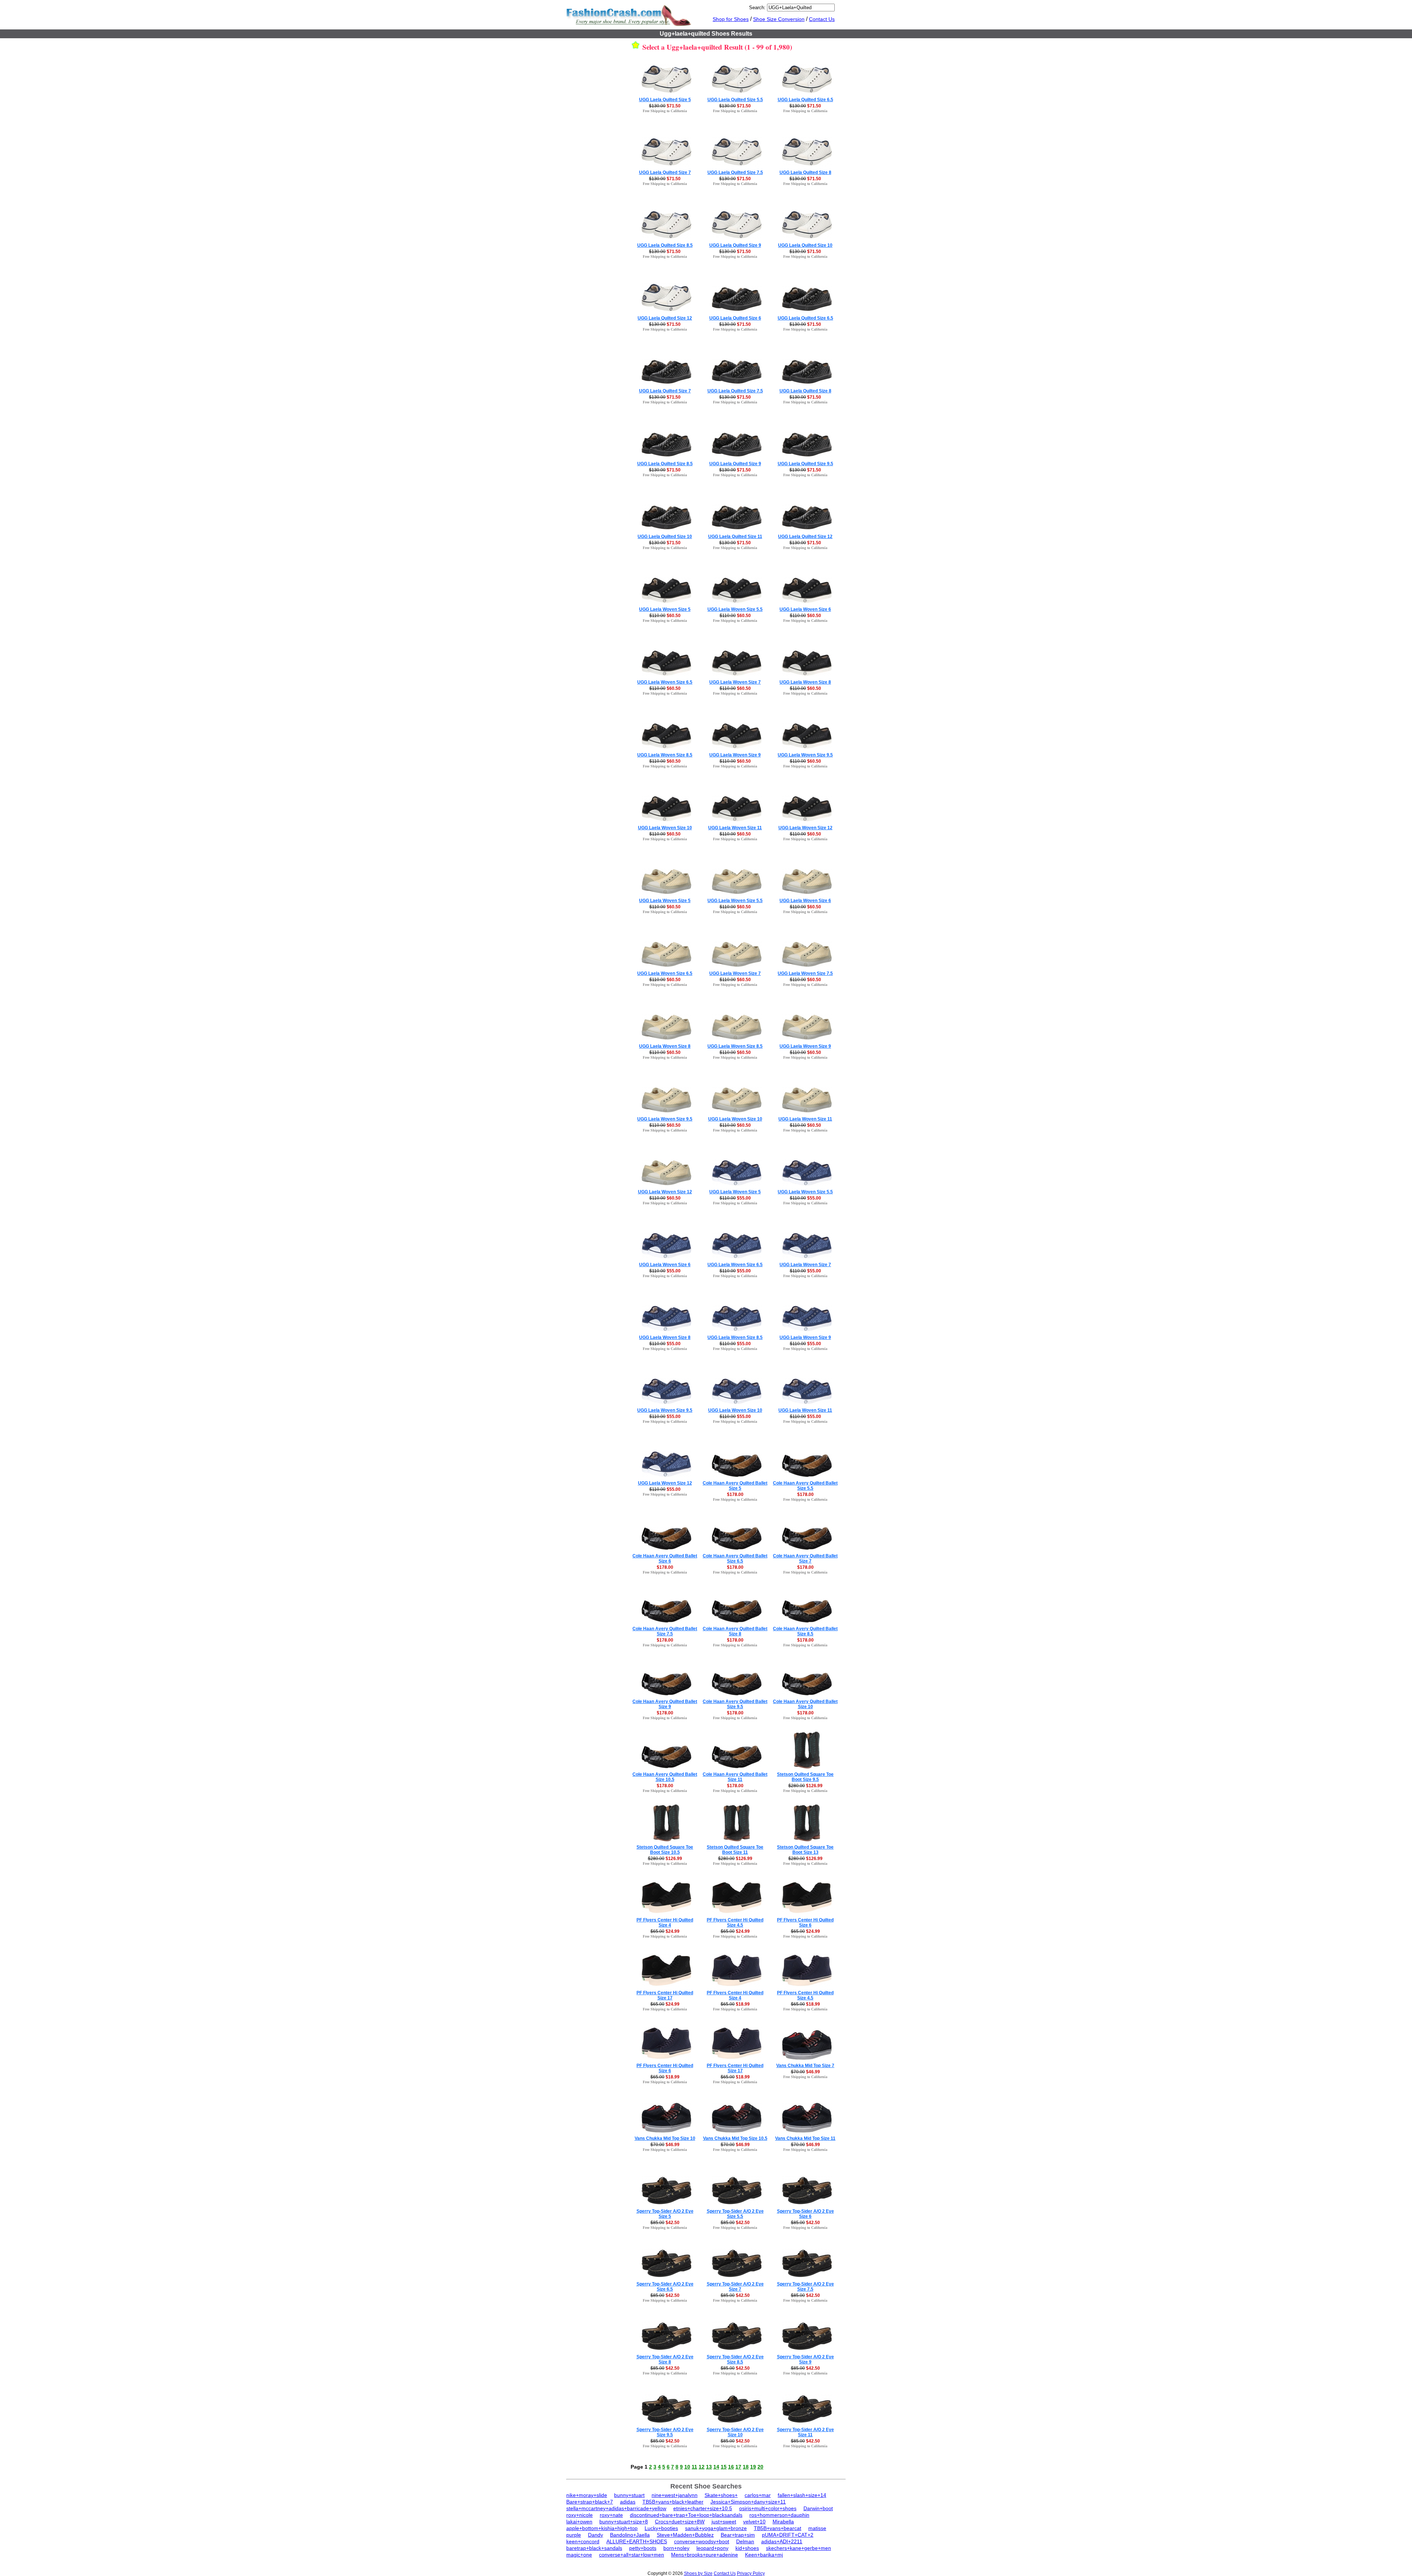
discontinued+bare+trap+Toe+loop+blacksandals (686, 2515)
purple (574, 2535)
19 (753, 2467)
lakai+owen (579, 2522)
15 (724, 2467)
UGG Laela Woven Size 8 (805, 682)
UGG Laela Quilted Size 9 (735, 245)
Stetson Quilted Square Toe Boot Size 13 (805, 1850)
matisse (817, 2528)
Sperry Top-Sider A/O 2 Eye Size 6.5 (665, 2287)
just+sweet (724, 2522)
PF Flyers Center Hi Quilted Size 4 (665, 1923)
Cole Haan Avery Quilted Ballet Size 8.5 (805, 1631)
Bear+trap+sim (738, 2535)
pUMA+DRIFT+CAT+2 (788, 2535)
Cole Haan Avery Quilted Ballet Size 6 (665, 1558)
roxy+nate (611, 2515)
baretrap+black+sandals (594, 2548)
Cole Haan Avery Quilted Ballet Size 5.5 (805, 1486)
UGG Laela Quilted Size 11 (735, 537)
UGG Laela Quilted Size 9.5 (805, 464)
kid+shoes (747, 2548)
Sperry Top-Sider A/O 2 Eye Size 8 (665, 2359)
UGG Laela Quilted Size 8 (805, 172)
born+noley (676, 2548)
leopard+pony (712, 2548)
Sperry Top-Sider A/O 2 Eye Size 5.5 (735, 2214)
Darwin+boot (818, 2508)
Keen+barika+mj (764, 2555)
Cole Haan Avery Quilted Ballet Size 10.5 (665, 1777)
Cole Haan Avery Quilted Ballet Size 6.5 (735, 1558)
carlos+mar (758, 2495)
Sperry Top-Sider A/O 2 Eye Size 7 (735, 2287)
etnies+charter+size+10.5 (703, 2508)
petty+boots (643, 2548)
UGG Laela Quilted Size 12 (665, 318)
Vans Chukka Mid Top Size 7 (805, 2066)
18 (746, 2467)
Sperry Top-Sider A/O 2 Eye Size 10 (735, 2432)
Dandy (596, 2535)
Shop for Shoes (731, 19)
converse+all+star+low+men (632, 2555)
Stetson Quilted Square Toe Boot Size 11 (735, 1850)
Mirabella (783, 2522)
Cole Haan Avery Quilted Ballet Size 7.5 (665, 1631)
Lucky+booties (661, 2528)
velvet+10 (754, 2522)
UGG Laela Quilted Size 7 (665, 172)
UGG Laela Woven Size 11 (735, 828)
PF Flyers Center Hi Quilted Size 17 (665, 1995)
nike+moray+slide (587, 2495)
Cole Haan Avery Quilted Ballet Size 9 (665, 1704)
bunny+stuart (629, 2495)
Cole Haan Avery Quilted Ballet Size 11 (735, 1777)
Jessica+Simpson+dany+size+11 (748, 2502)
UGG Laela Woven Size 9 (735, 755)
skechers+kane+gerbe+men (798, 2548)
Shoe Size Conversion (779, 19)
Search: (757, 8)
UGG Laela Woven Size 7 (735, 682)
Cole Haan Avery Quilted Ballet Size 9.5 (735, 1704)
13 (709, 2467)
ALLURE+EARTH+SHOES (637, 2541)
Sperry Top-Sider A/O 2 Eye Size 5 (665, 2214)
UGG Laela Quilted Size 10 (805, 245)
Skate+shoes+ (721, 2495)
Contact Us (822, 19)
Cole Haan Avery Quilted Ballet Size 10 (805, 1704)
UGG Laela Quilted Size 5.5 (735, 100)
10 (687, 2467)
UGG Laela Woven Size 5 (665, 609)
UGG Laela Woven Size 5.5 (735, 609)
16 (731, 2467)
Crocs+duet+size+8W (680, 2522)
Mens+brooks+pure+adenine (705, 2555)
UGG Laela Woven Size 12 (805, 828)
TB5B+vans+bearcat (778, 2528)
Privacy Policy (751, 2573)
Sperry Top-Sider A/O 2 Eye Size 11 (805, 2432)
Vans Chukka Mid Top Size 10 (665, 2138)
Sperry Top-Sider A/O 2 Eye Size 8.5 (735, 2359)
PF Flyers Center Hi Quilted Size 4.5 (735, 1923)
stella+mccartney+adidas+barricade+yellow (616, 2508)
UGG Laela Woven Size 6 (805, 609)
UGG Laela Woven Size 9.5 (805, 755)
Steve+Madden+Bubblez (685, 2535)
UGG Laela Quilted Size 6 (735, 318)
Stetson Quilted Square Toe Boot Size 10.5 (665, 1850)
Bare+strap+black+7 (590, 2502)
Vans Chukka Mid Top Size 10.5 (735, 2138)
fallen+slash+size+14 (802, 2495)
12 (702, 2467)
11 (694, 2467)
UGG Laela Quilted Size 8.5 (665, 245)
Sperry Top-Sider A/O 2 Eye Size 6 (805, 2214)
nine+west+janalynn (675, 2495)
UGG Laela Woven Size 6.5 (665, 682)
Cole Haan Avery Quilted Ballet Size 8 (735, 1631)
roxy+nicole (580, 2515)
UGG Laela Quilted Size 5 (665, 100)
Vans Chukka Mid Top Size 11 (805, 2138)
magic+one (579, 2555)
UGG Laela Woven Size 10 (665, 828)
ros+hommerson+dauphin (779, 2515)
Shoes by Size (698, 2573)
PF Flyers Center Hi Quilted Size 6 (805, 1923)
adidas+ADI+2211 (782, 2541)
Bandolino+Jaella (630, 2535)
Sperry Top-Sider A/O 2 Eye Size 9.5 (665, 2432)
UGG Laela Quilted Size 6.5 (805, 100)
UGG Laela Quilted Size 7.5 (735, 172)
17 (738, 2467)
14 (716, 2467)
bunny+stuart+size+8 (624, 2522)
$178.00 (735, 1494)
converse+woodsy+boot (702, 2541)
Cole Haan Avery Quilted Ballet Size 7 (805, 1558)
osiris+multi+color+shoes (768, 2508)
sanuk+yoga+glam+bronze (716, 2528)
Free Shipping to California (665, 111)
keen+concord (583, 2541)
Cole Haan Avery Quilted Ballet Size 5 (735, 1486)
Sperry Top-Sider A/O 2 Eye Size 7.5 (805, 2287)
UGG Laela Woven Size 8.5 (665, 755)
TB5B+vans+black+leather (673, 2502)
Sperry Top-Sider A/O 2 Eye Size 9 (805, 2359)
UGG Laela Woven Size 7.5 (805, 973)
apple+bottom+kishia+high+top (602, 2528)
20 (760, 2467)
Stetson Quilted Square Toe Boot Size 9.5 (805, 1777)
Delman (745, 2541)
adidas (628, 2502)
